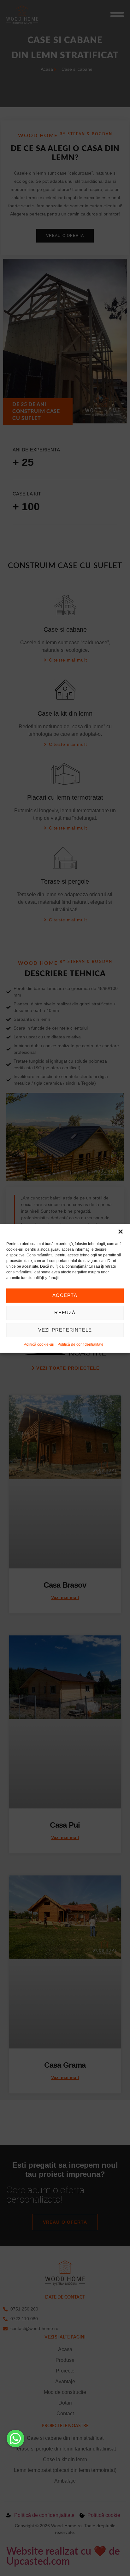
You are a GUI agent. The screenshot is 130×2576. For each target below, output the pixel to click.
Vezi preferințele (65, 1330)
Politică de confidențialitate (80, 1344)
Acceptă (65, 1295)
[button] (121, 1232)
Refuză (65, 1313)
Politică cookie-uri (39, 1344)
